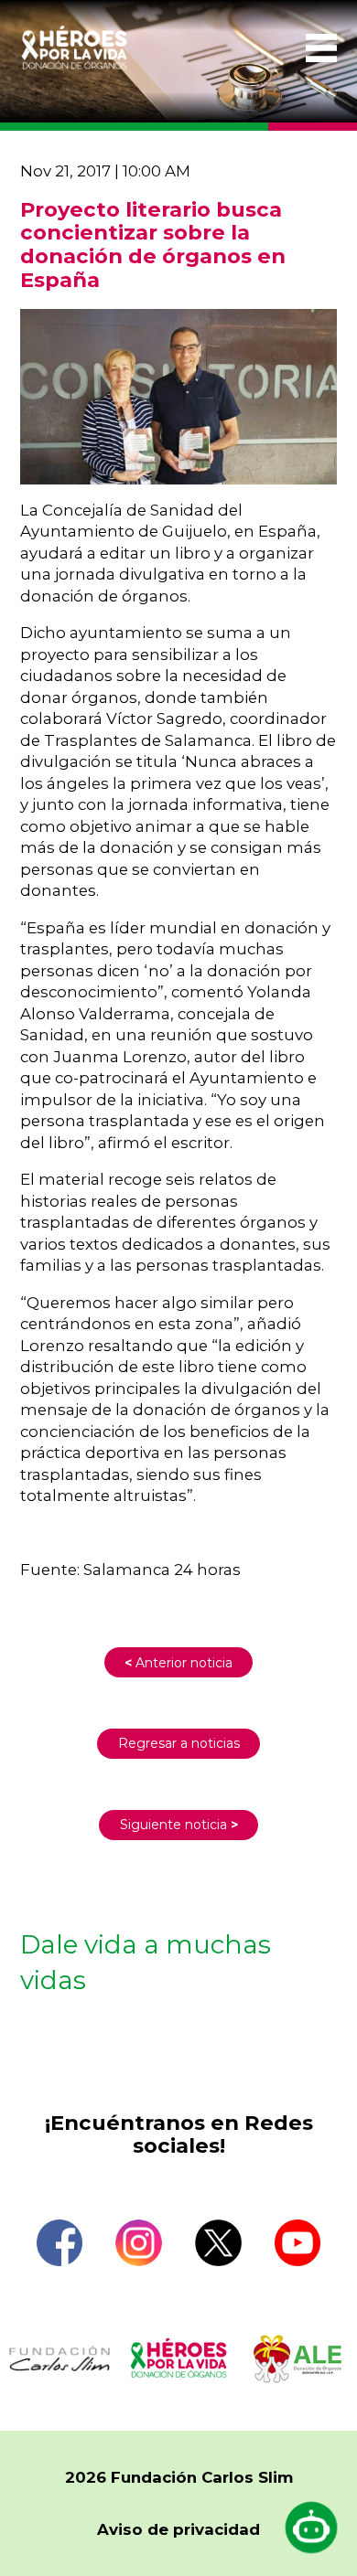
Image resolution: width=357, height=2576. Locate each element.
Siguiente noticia (179, 1825)
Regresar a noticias (179, 1743)
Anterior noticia (178, 1663)
